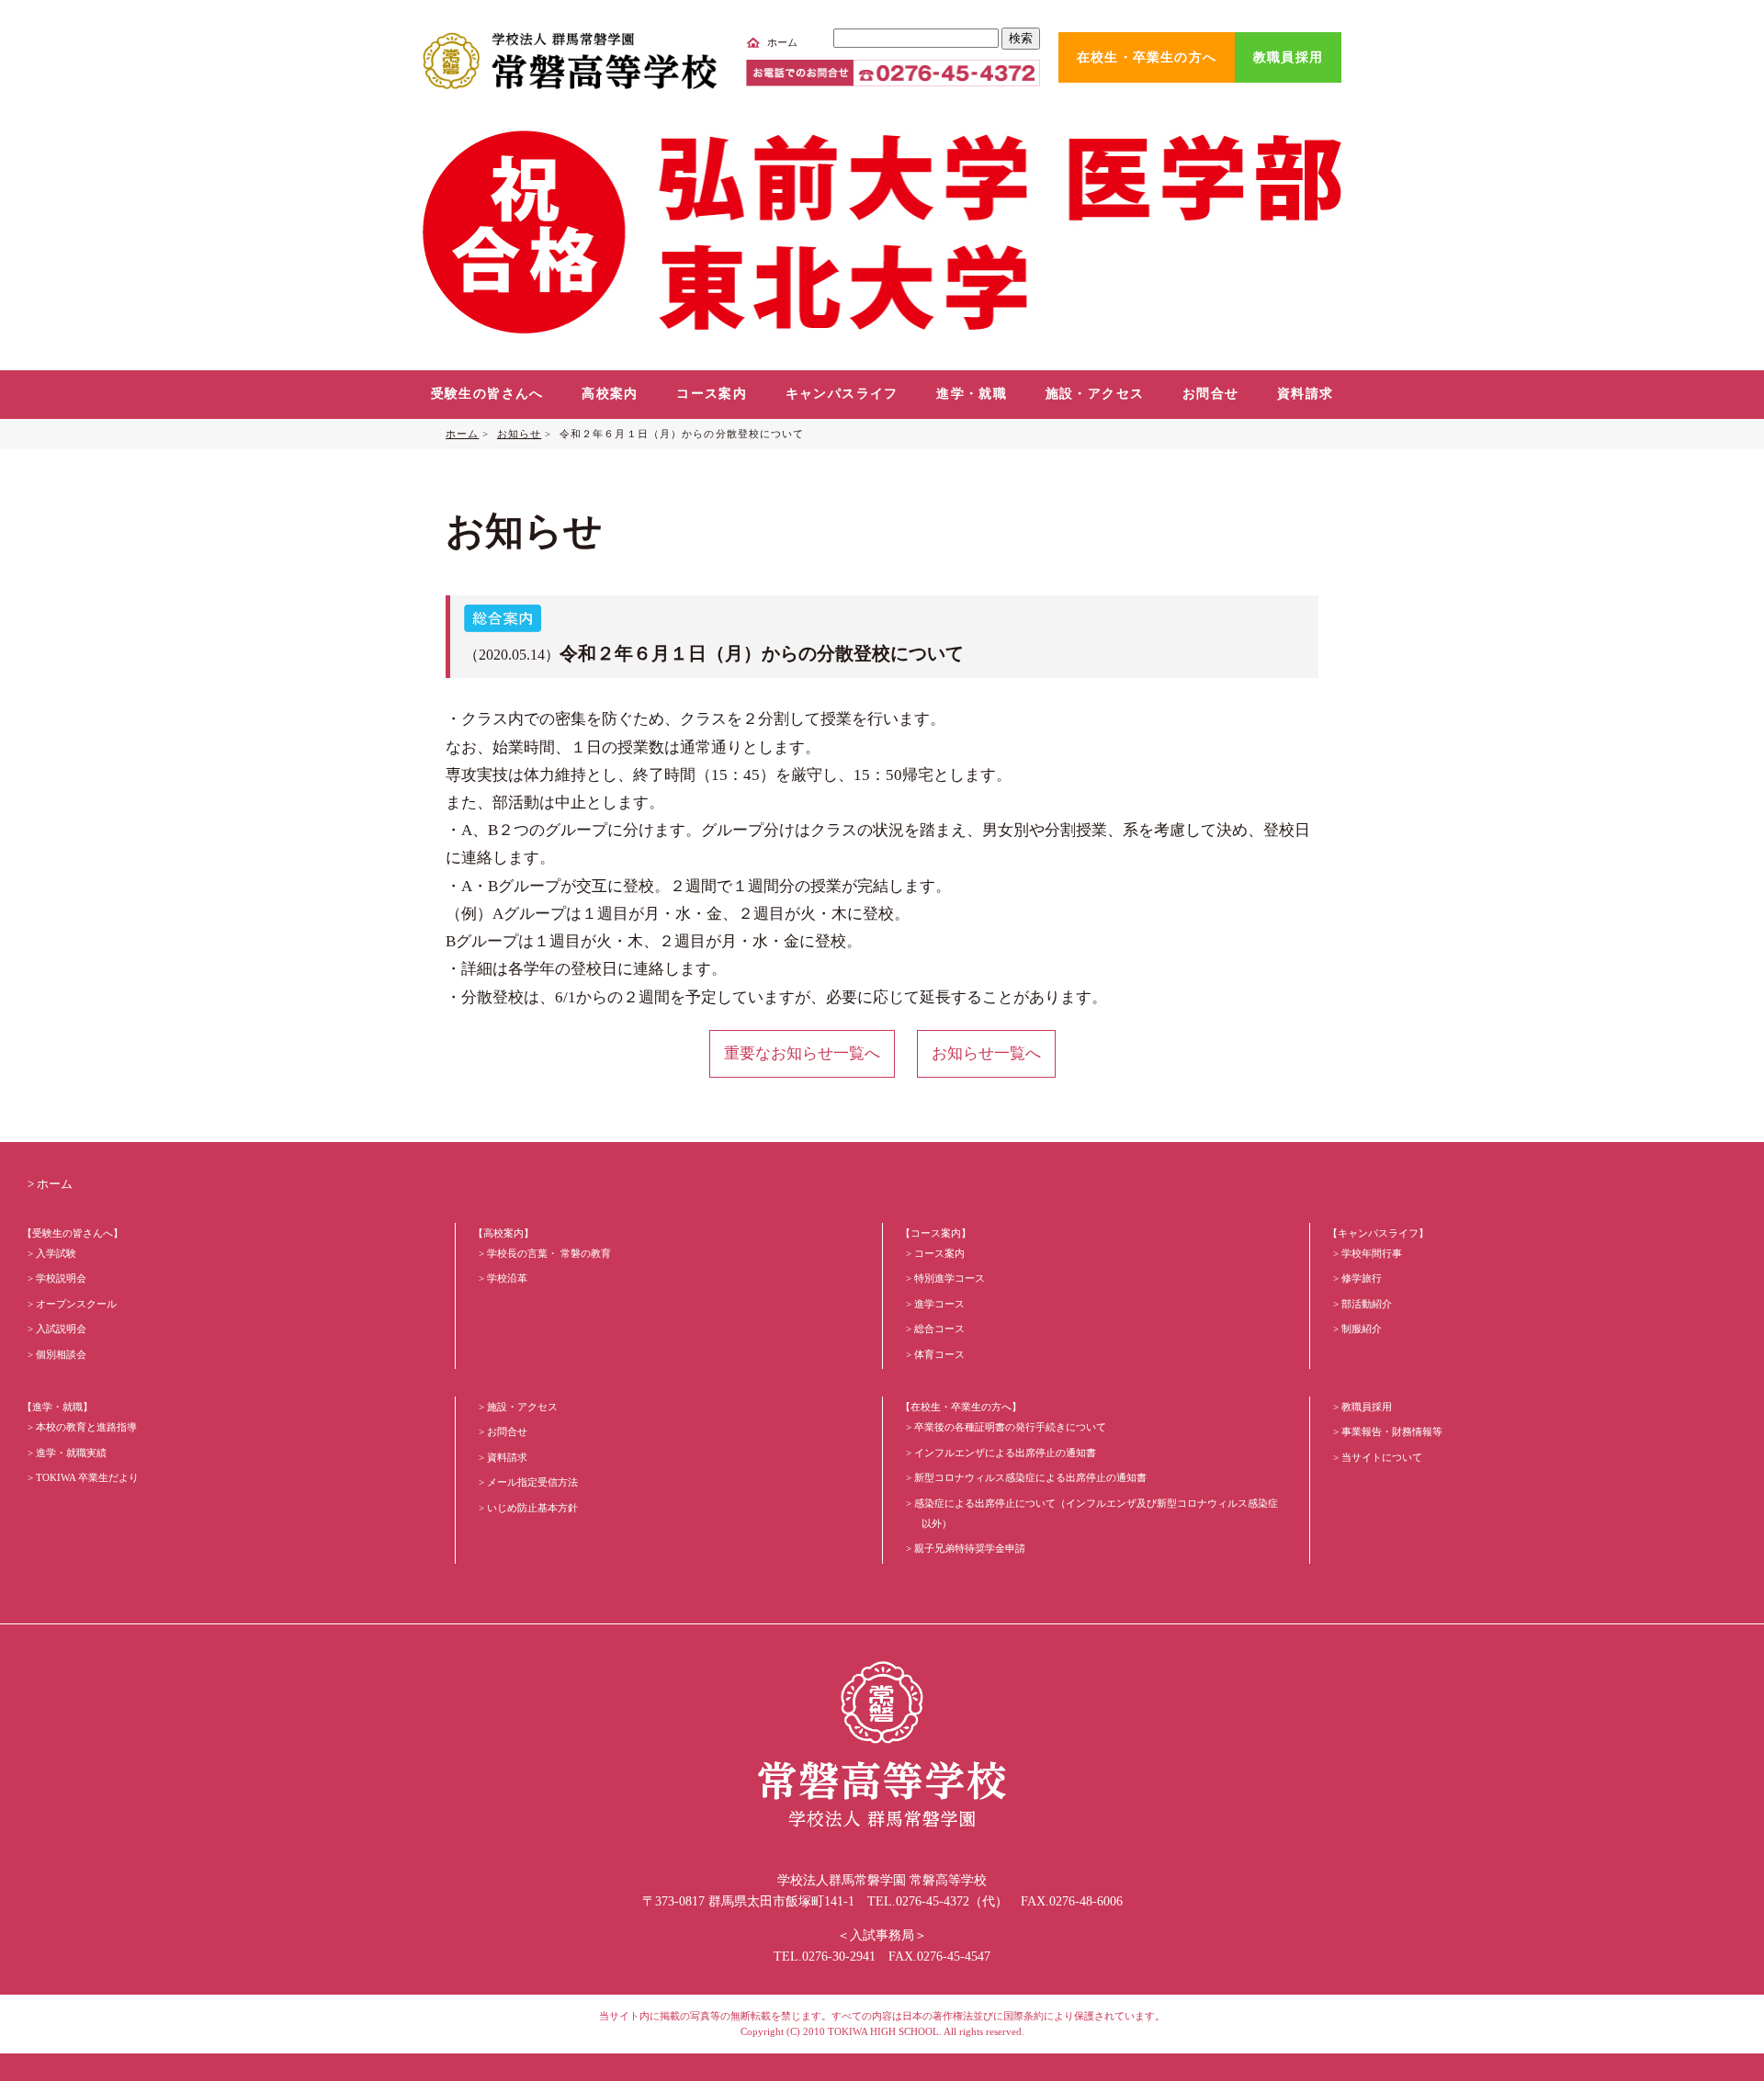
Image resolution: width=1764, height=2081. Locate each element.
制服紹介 (1362, 1329)
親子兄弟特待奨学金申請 (970, 1548)
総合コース (939, 1329)
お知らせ (519, 434)
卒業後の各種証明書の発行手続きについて (1010, 1427)
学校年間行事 (1372, 1253)
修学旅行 (1362, 1278)
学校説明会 (61, 1278)
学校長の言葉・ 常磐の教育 (549, 1253)
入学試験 (56, 1253)
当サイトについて (1382, 1457)
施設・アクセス (1095, 394)
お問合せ (1211, 394)
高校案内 (610, 394)
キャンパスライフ (842, 394)
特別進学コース (950, 1278)
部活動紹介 (1367, 1304)
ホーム (782, 42)
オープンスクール (76, 1304)
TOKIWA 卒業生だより (87, 1477)
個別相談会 (61, 1354)
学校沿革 (507, 1278)
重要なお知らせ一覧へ (802, 1053)
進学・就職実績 (71, 1453)
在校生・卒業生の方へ (1147, 57)
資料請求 (1306, 394)
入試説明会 (61, 1329)
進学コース (939, 1304)
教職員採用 (1288, 57)
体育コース (939, 1354)
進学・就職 (972, 394)
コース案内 (712, 394)
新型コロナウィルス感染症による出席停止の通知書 (1030, 1477)
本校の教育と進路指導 (86, 1427)
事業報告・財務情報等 (1392, 1431)
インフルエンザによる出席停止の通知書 (1005, 1453)
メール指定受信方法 (532, 1482)
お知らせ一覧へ (986, 1053)
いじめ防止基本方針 (532, 1508)
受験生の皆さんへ (487, 394)
